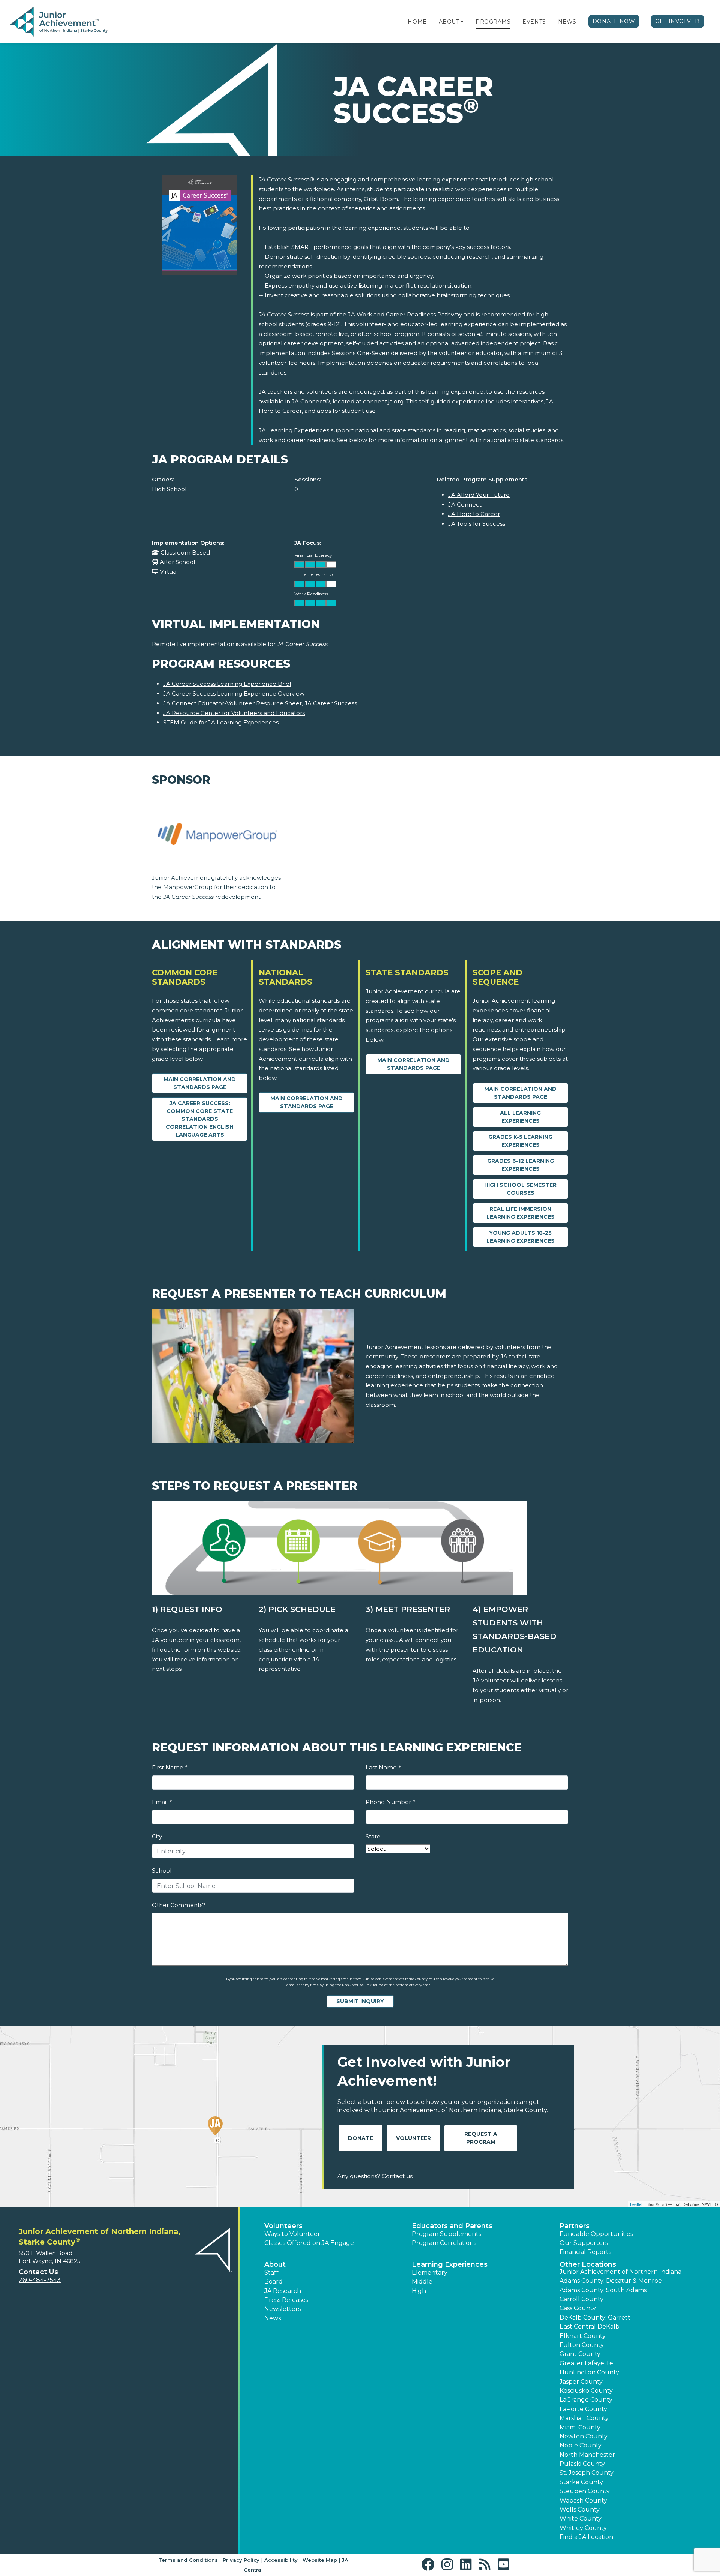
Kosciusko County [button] (586, 2391)
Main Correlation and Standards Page (200, 1083)
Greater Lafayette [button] (586, 2363)
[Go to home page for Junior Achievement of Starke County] (59, 22)
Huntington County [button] (589, 2372)
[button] (462, 22)
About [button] (275, 2264)
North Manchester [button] (587, 2455)
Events (534, 22)
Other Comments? (179, 1905)
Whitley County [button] (583, 2528)
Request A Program (481, 2138)
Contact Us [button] (38, 2272)
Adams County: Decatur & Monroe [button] (611, 2281)
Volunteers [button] (283, 2226)
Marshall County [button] (584, 2418)
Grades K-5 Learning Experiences (520, 1141)
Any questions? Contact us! (376, 2176)
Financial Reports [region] (585, 2252)
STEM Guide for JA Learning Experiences (221, 722)
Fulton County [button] (582, 2345)
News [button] (273, 2318)
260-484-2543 (40, 2280)
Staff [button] (271, 2272)
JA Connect (465, 505)
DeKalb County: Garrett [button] (595, 2317)
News (567, 22)
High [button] (419, 2291)
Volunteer (413, 2138)
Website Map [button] (320, 2560)
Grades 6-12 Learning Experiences (520, 1165)
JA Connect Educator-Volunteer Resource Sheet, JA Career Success (260, 703)
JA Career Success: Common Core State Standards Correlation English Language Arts (200, 1119)
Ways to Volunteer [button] (292, 2234)
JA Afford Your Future (479, 495)
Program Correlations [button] (444, 2243)
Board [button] (274, 2281)
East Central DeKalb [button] (589, 2326)
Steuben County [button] (585, 2491)
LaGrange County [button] (586, 2400)
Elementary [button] (430, 2272)
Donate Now (614, 21)
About (449, 22)
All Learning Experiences (520, 1117)
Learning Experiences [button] (450, 2264)
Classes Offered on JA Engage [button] (309, 2243)
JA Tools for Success (477, 524)
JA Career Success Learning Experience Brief (227, 684)
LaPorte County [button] (583, 2409)
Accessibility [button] (281, 2560)
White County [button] (580, 2518)
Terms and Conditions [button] (188, 2560)
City (157, 1836)
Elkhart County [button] (583, 2336)
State (373, 1836)
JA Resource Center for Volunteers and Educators (234, 713)
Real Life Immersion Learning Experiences (520, 1213)
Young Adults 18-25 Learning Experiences (520, 1237)
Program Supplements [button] (446, 2234)
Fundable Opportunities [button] (596, 2234)
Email (162, 1802)
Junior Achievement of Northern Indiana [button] (620, 2272)
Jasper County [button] (581, 2382)
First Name (169, 1767)
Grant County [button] (580, 2354)
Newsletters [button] (283, 2309)
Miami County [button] (580, 2427)
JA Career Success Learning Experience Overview (234, 693)
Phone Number (390, 1802)
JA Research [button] (283, 2291)
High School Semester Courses (520, 1189)
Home (417, 22)
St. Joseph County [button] (586, 2473)
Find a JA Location (586, 2537)
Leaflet (636, 2204)
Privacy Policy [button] (241, 2560)
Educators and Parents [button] (452, 2226)
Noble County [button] (580, 2445)
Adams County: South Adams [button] (603, 2290)
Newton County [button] (583, 2436)
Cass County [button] (578, 2308)
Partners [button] (574, 2226)
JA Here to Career (474, 514)
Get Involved (677, 21)
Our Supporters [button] (584, 2243)
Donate (361, 2138)
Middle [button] (422, 2281)
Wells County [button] (580, 2509)
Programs (493, 22)
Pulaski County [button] (582, 2464)
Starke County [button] (581, 2482)
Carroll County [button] (581, 2299)
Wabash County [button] (583, 2500)
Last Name (383, 1767)
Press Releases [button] (286, 2300)
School (162, 1871)
